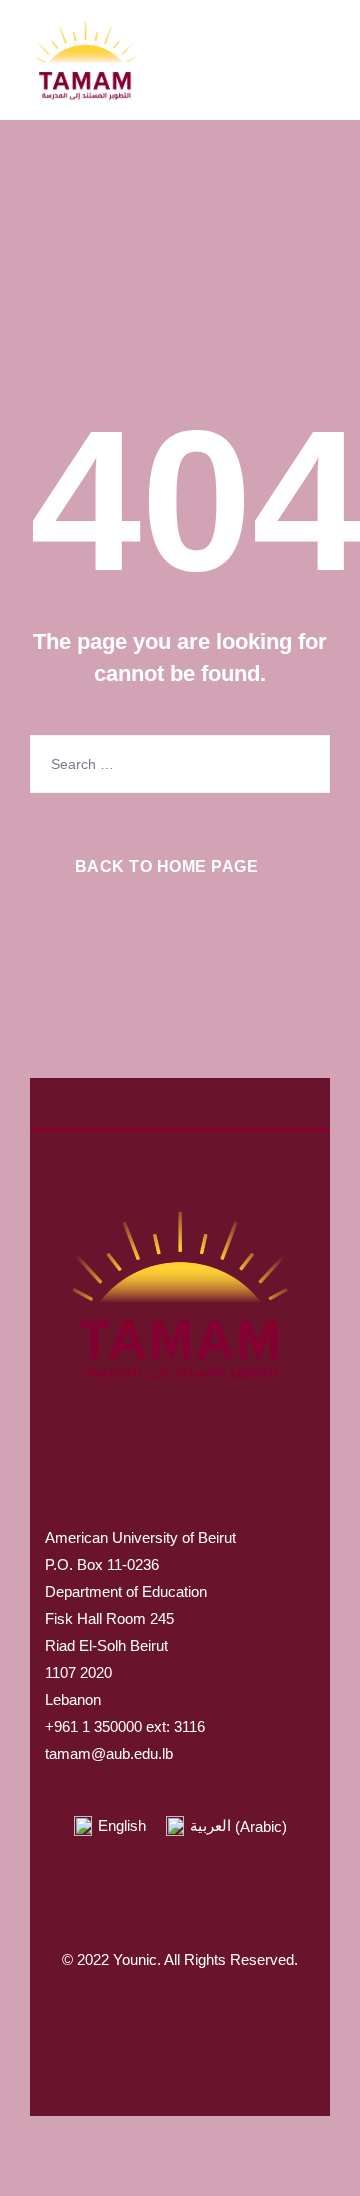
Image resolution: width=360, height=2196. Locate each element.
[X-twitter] (140, 2022)
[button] (180, 1504)
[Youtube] (220, 2022)
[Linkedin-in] (260, 2022)
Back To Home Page (167, 866)
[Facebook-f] (100, 2022)
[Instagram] (180, 2022)
